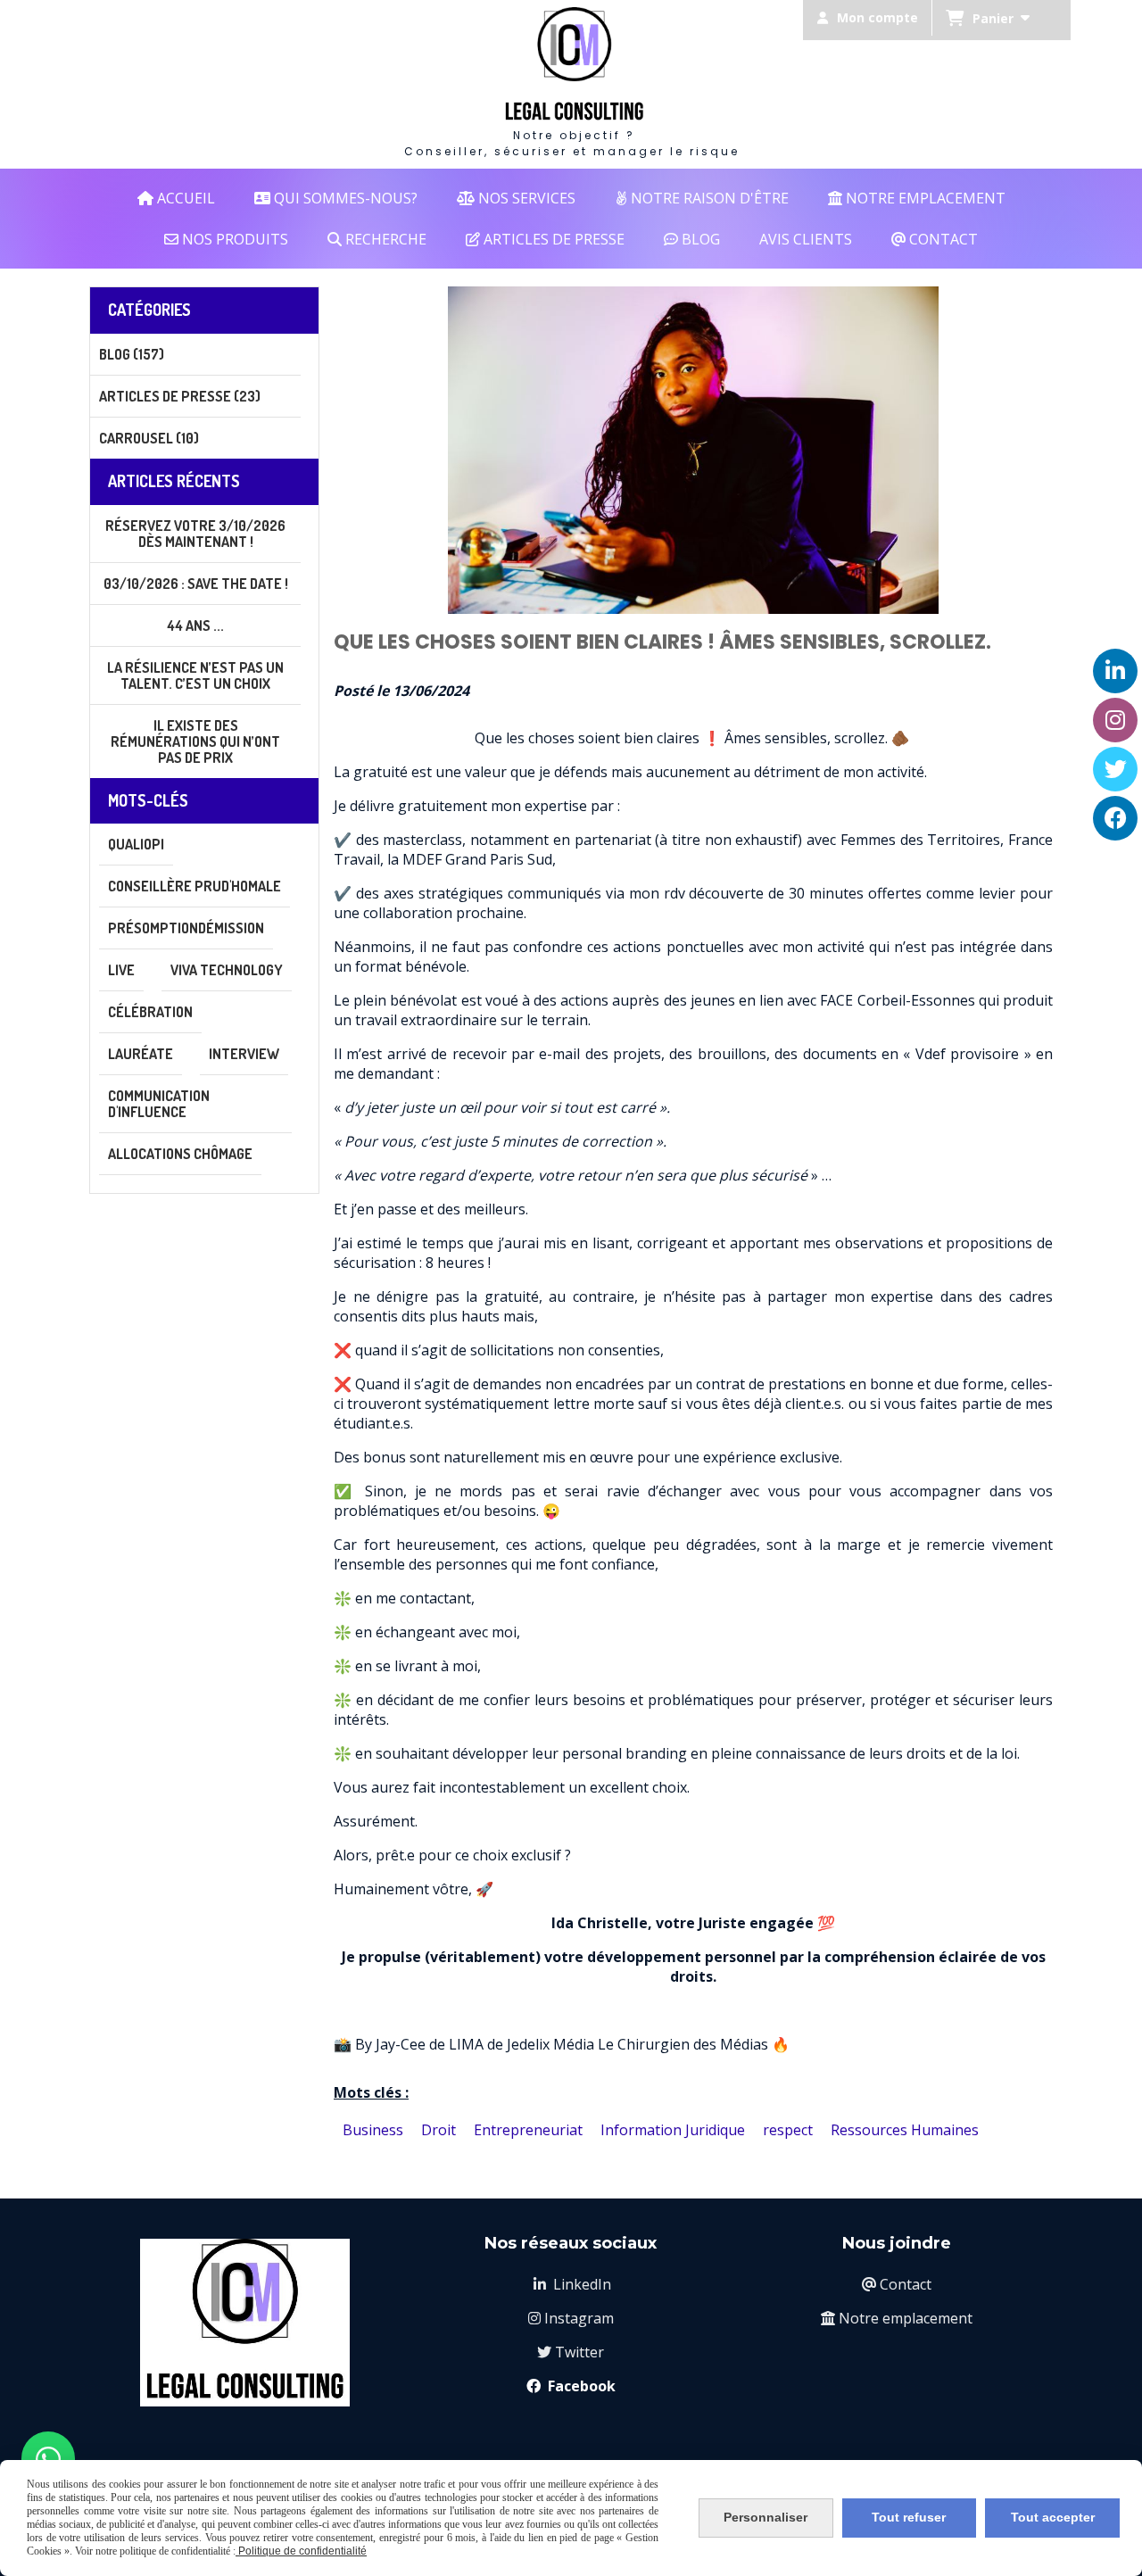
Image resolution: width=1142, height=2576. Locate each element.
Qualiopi (136, 844)
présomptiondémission (186, 928)
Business (373, 2130)
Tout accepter (1053, 2517)
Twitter (571, 2352)
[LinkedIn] (1115, 671)
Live (121, 970)
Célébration (150, 1012)
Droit (439, 2130)
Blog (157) (132, 354)
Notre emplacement (897, 2318)
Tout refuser (909, 2517)
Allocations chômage (180, 1154)
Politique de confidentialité (301, 2551)
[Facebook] (1115, 818)
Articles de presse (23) (180, 396)
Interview (244, 1054)
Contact (897, 2284)
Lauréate (141, 1054)
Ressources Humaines (905, 2130)
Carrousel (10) (149, 438)
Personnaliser (765, 2517)
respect (788, 2130)
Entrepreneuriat (528, 2130)
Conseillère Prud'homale (194, 886)
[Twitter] (1115, 769)
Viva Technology (227, 970)
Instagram (571, 2318)
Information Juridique (673, 2130)
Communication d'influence (159, 1104)
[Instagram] (1115, 720)
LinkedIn (572, 2284)
